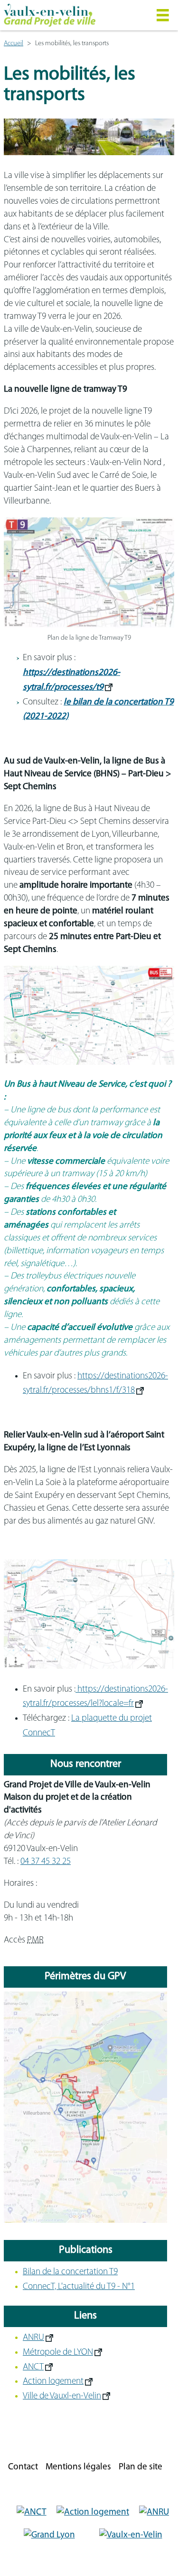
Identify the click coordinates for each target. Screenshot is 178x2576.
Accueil (14, 44)
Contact (23, 2467)
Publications (86, 2250)
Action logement (53, 2382)
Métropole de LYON (58, 2353)
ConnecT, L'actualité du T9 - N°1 (79, 2287)
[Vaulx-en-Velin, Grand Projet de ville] (71, 15)
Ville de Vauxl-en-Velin (62, 2396)
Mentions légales (78, 2467)
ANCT (33, 2367)
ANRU (33, 2338)
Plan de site (141, 2467)
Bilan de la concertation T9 (70, 2272)
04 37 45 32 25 (46, 1862)
